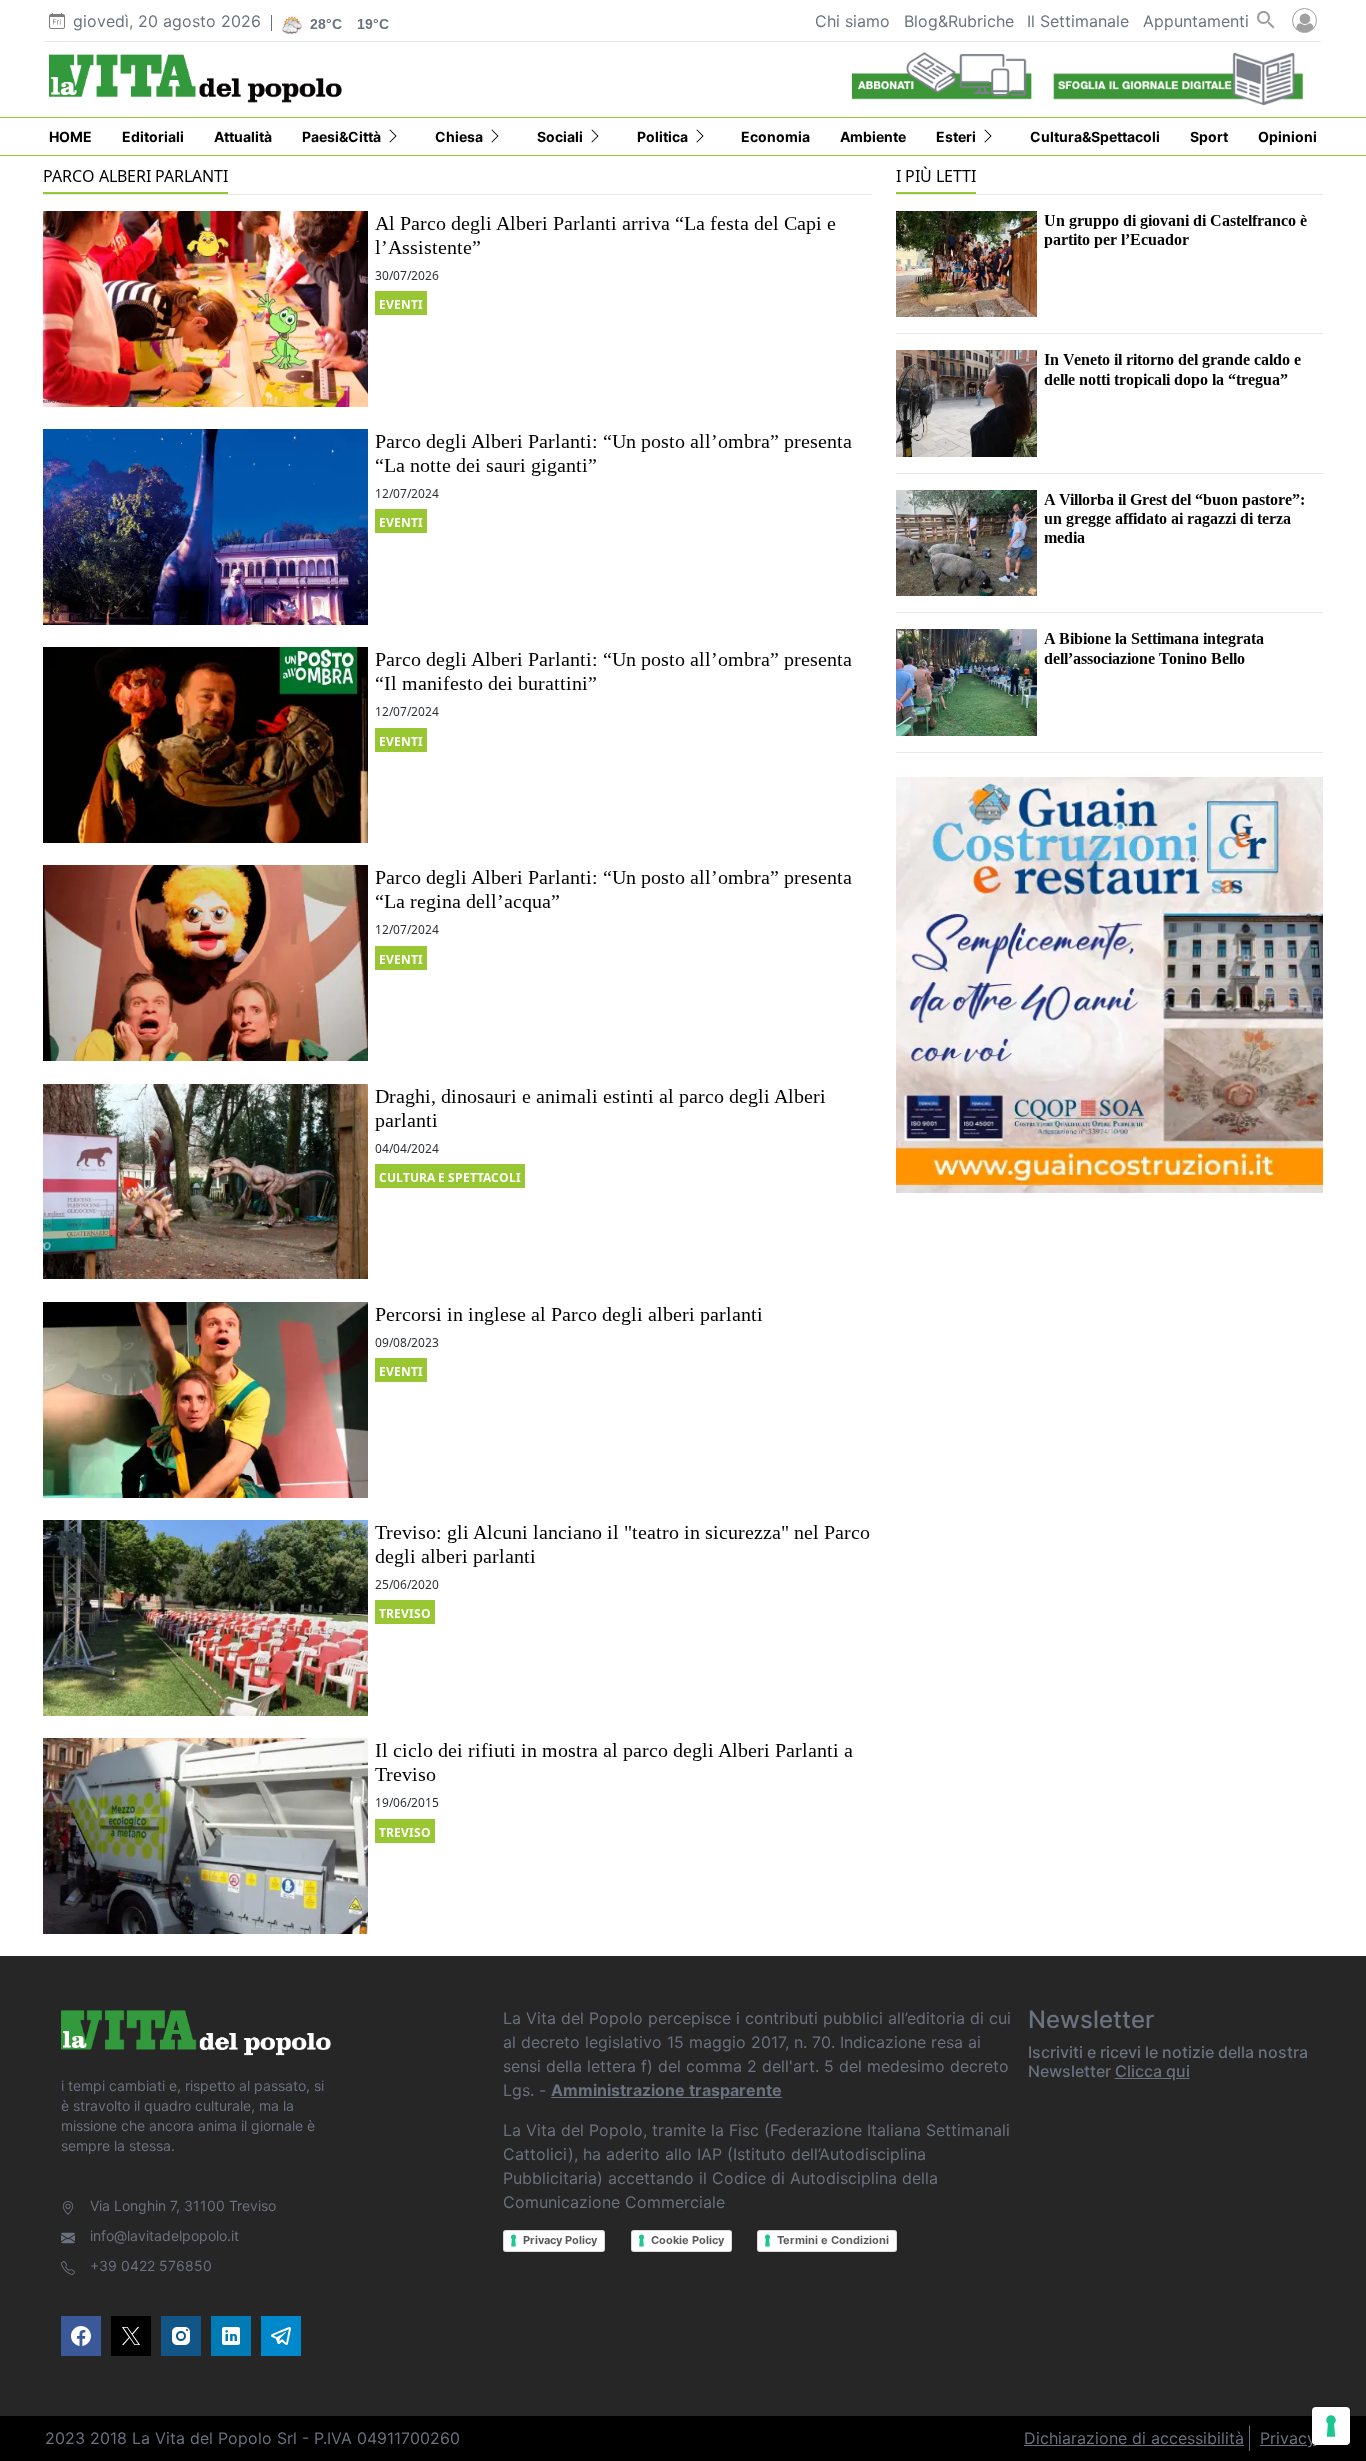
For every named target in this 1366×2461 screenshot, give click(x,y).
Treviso (405, 1613)
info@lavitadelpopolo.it (164, 2235)
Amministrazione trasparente (666, 2090)
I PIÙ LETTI (936, 176)
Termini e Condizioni (833, 2240)
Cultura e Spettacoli (450, 1177)
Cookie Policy (687, 2240)
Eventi (401, 304)
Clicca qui (1152, 2071)
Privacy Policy (560, 2240)
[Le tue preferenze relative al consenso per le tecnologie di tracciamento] (1331, 2426)
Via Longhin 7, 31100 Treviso (183, 2205)
